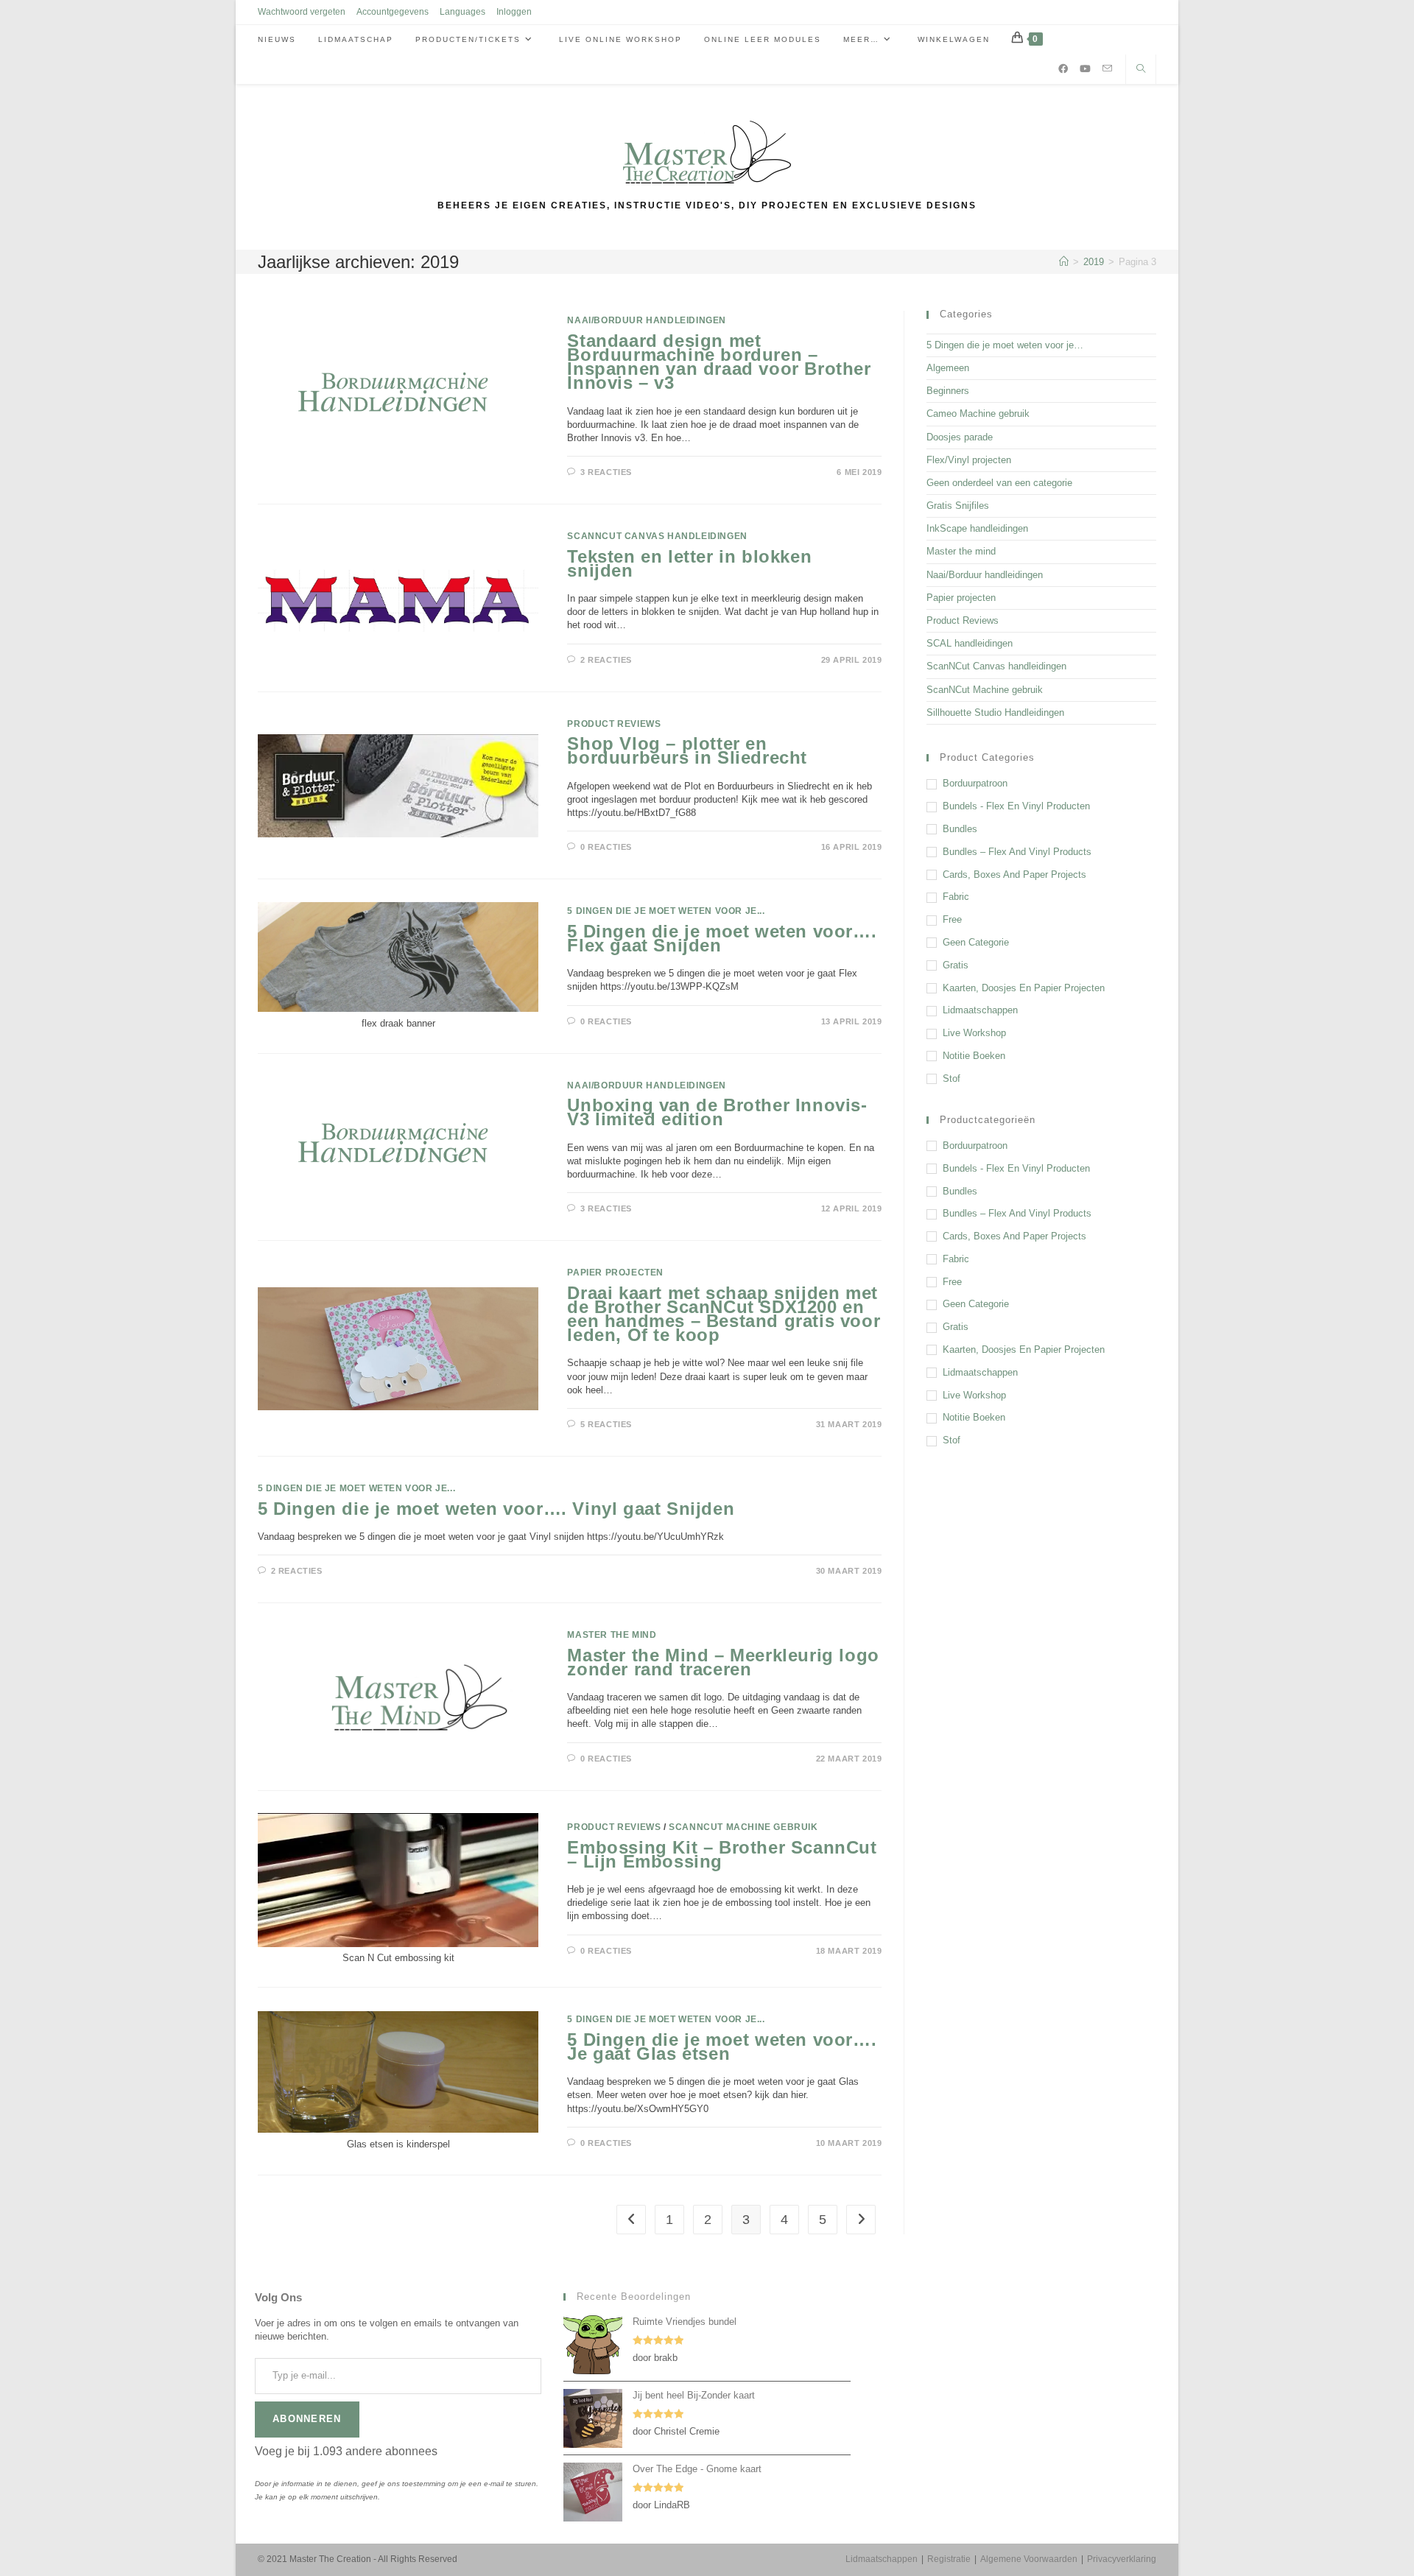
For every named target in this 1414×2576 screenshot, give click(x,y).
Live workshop (974, 1033)
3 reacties (606, 472)
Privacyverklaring (1122, 2559)
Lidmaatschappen (980, 1010)
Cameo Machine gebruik (978, 414)
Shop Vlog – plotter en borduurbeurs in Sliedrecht (687, 750)
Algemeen (948, 368)
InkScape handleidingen (977, 528)
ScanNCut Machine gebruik (743, 1827)
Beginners (948, 391)
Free (952, 919)
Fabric (956, 897)
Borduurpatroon (975, 783)
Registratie (949, 2559)
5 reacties (606, 1424)
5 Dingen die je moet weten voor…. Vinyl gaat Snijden (496, 1509)
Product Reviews (614, 724)
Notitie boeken (974, 1056)
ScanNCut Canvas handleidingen (657, 536)
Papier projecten (615, 1273)
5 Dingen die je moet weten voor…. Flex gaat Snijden (722, 938)
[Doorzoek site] (1141, 70)
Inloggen (514, 12)
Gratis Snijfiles (958, 506)
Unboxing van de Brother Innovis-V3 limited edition (717, 1112)
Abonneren (307, 2419)
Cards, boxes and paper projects (1014, 874)
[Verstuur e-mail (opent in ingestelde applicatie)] (1107, 68)
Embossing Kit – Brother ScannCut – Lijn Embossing (722, 1854)
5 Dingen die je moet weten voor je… (1005, 345)
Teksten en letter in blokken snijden (689, 563)
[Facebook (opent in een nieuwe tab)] (1063, 69)
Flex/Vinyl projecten (969, 460)
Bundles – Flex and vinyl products (1017, 852)
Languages (462, 12)
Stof (952, 1078)
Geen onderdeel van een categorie (999, 483)
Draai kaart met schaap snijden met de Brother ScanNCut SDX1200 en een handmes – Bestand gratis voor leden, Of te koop (724, 1314)
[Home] (1064, 262)
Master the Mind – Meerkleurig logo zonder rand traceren (723, 1662)
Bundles (960, 829)
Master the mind (612, 1635)
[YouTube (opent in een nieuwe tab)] (1085, 69)
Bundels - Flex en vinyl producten (1016, 806)
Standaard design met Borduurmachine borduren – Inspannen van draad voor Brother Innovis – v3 (719, 362)
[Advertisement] (1041, 1570)
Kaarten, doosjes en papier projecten (1024, 988)
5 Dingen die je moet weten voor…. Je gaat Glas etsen (722, 2047)
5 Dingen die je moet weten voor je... (666, 911)
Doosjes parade (960, 437)
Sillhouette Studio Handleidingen (995, 712)
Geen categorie (976, 942)
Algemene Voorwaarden (1029, 2559)
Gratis (956, 965)
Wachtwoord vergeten (302, 12)
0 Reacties (606, 847)
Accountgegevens (393, 12)
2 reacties (606, 660)
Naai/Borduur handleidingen (647, 320)
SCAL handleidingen (970, 643)
